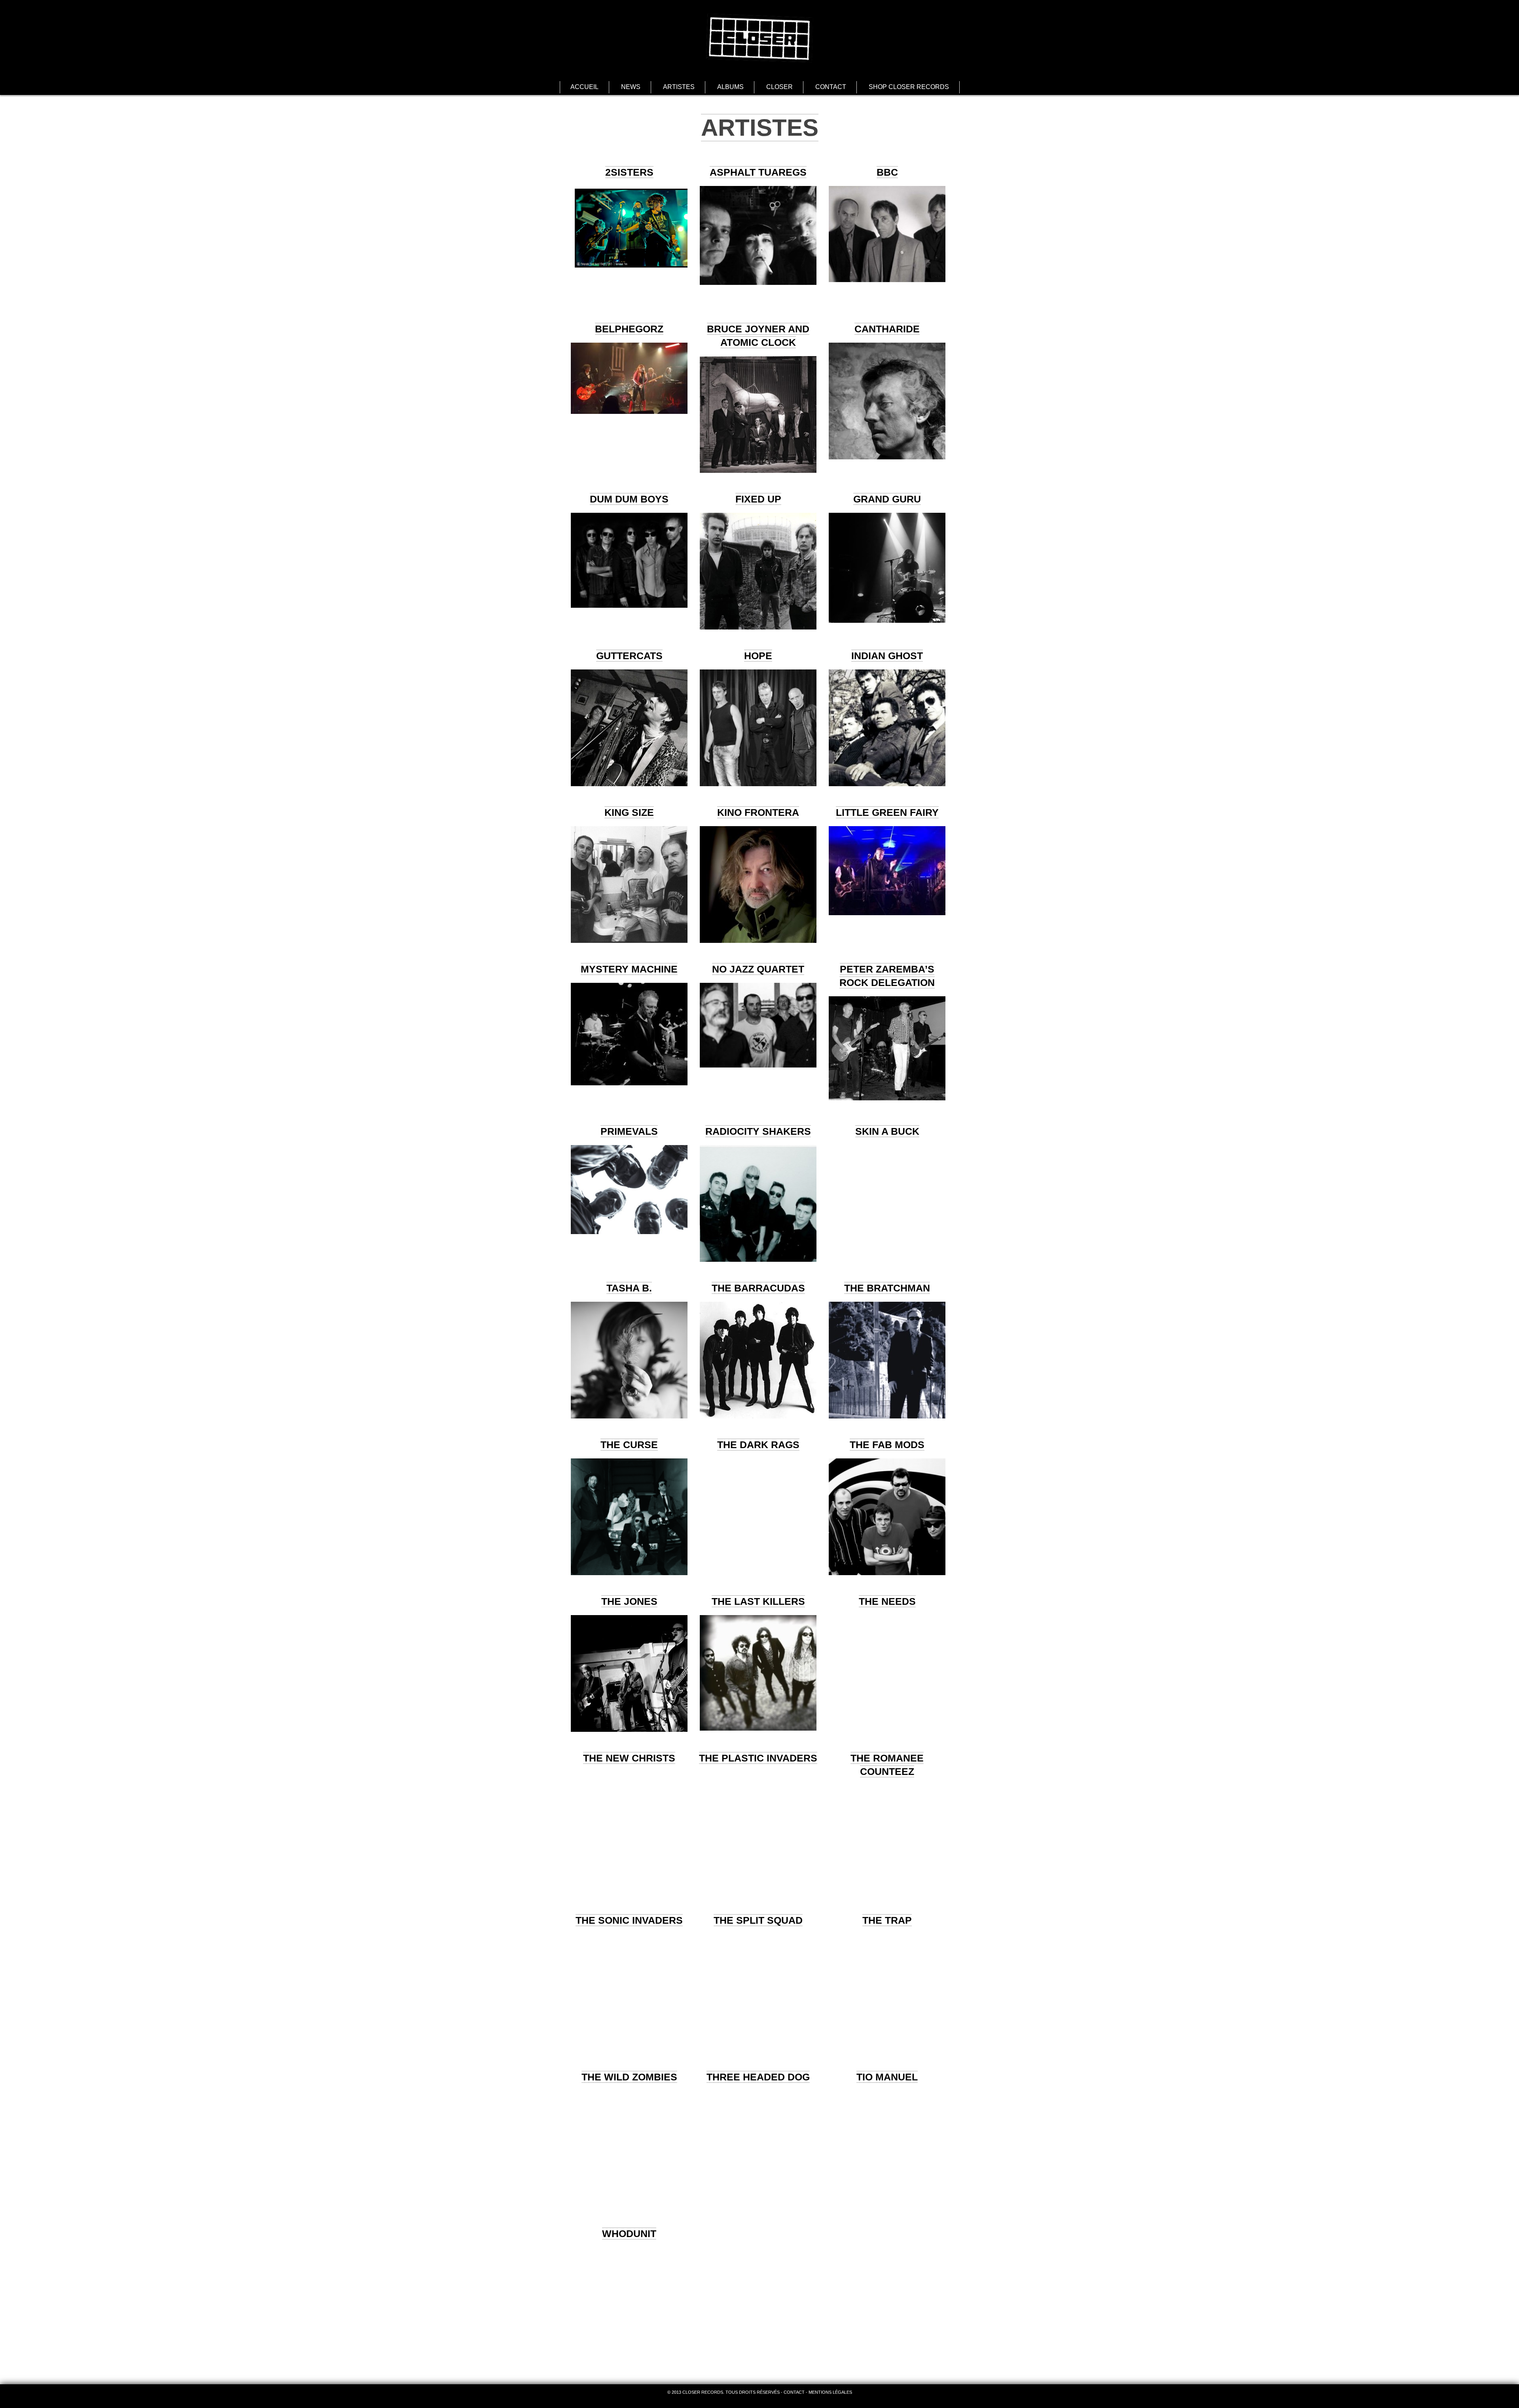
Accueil (584, 87)
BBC (887, 172)
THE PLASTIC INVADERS (758, 1758)
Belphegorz (629, 329)
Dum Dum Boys (629, 499)
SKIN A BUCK (887, 1131)
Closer (779, 87)
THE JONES (629, 1601)
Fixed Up (758, 499)
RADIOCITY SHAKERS (758, 1131)
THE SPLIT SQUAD (758, 1920)
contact (794, 2392)
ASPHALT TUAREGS (758, 172)
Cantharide (887, 329)
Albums (730, 87)
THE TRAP (887, 1920)
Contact (831, 87)
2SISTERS (629, 172)
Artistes (679, 87)
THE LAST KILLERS (758, 1601)
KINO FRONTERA (758, 812)
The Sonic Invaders (629, 1920)
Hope (758, 656)
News (631, 87)
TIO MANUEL (887, 2077)
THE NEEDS (887, 1601)
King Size (629, 812)
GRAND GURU (887, 499)
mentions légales (830, 2392)
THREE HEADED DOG (758, 2077)
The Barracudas (758, 1288)
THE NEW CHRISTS (629, 1758)
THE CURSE (629, 1445)
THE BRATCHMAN (887, 1288)
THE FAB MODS (887, 1445)
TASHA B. (629, 1288)
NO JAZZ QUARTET (758, 969)
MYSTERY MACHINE (629, 969)
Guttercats (629, 656)
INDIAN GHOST (887, 656)
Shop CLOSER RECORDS (909, 87)
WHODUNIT (629, 2234)
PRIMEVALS (629, 1131)
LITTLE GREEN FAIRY (887, 812)
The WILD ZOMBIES (629, 2077)
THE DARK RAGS (758, 1445)
